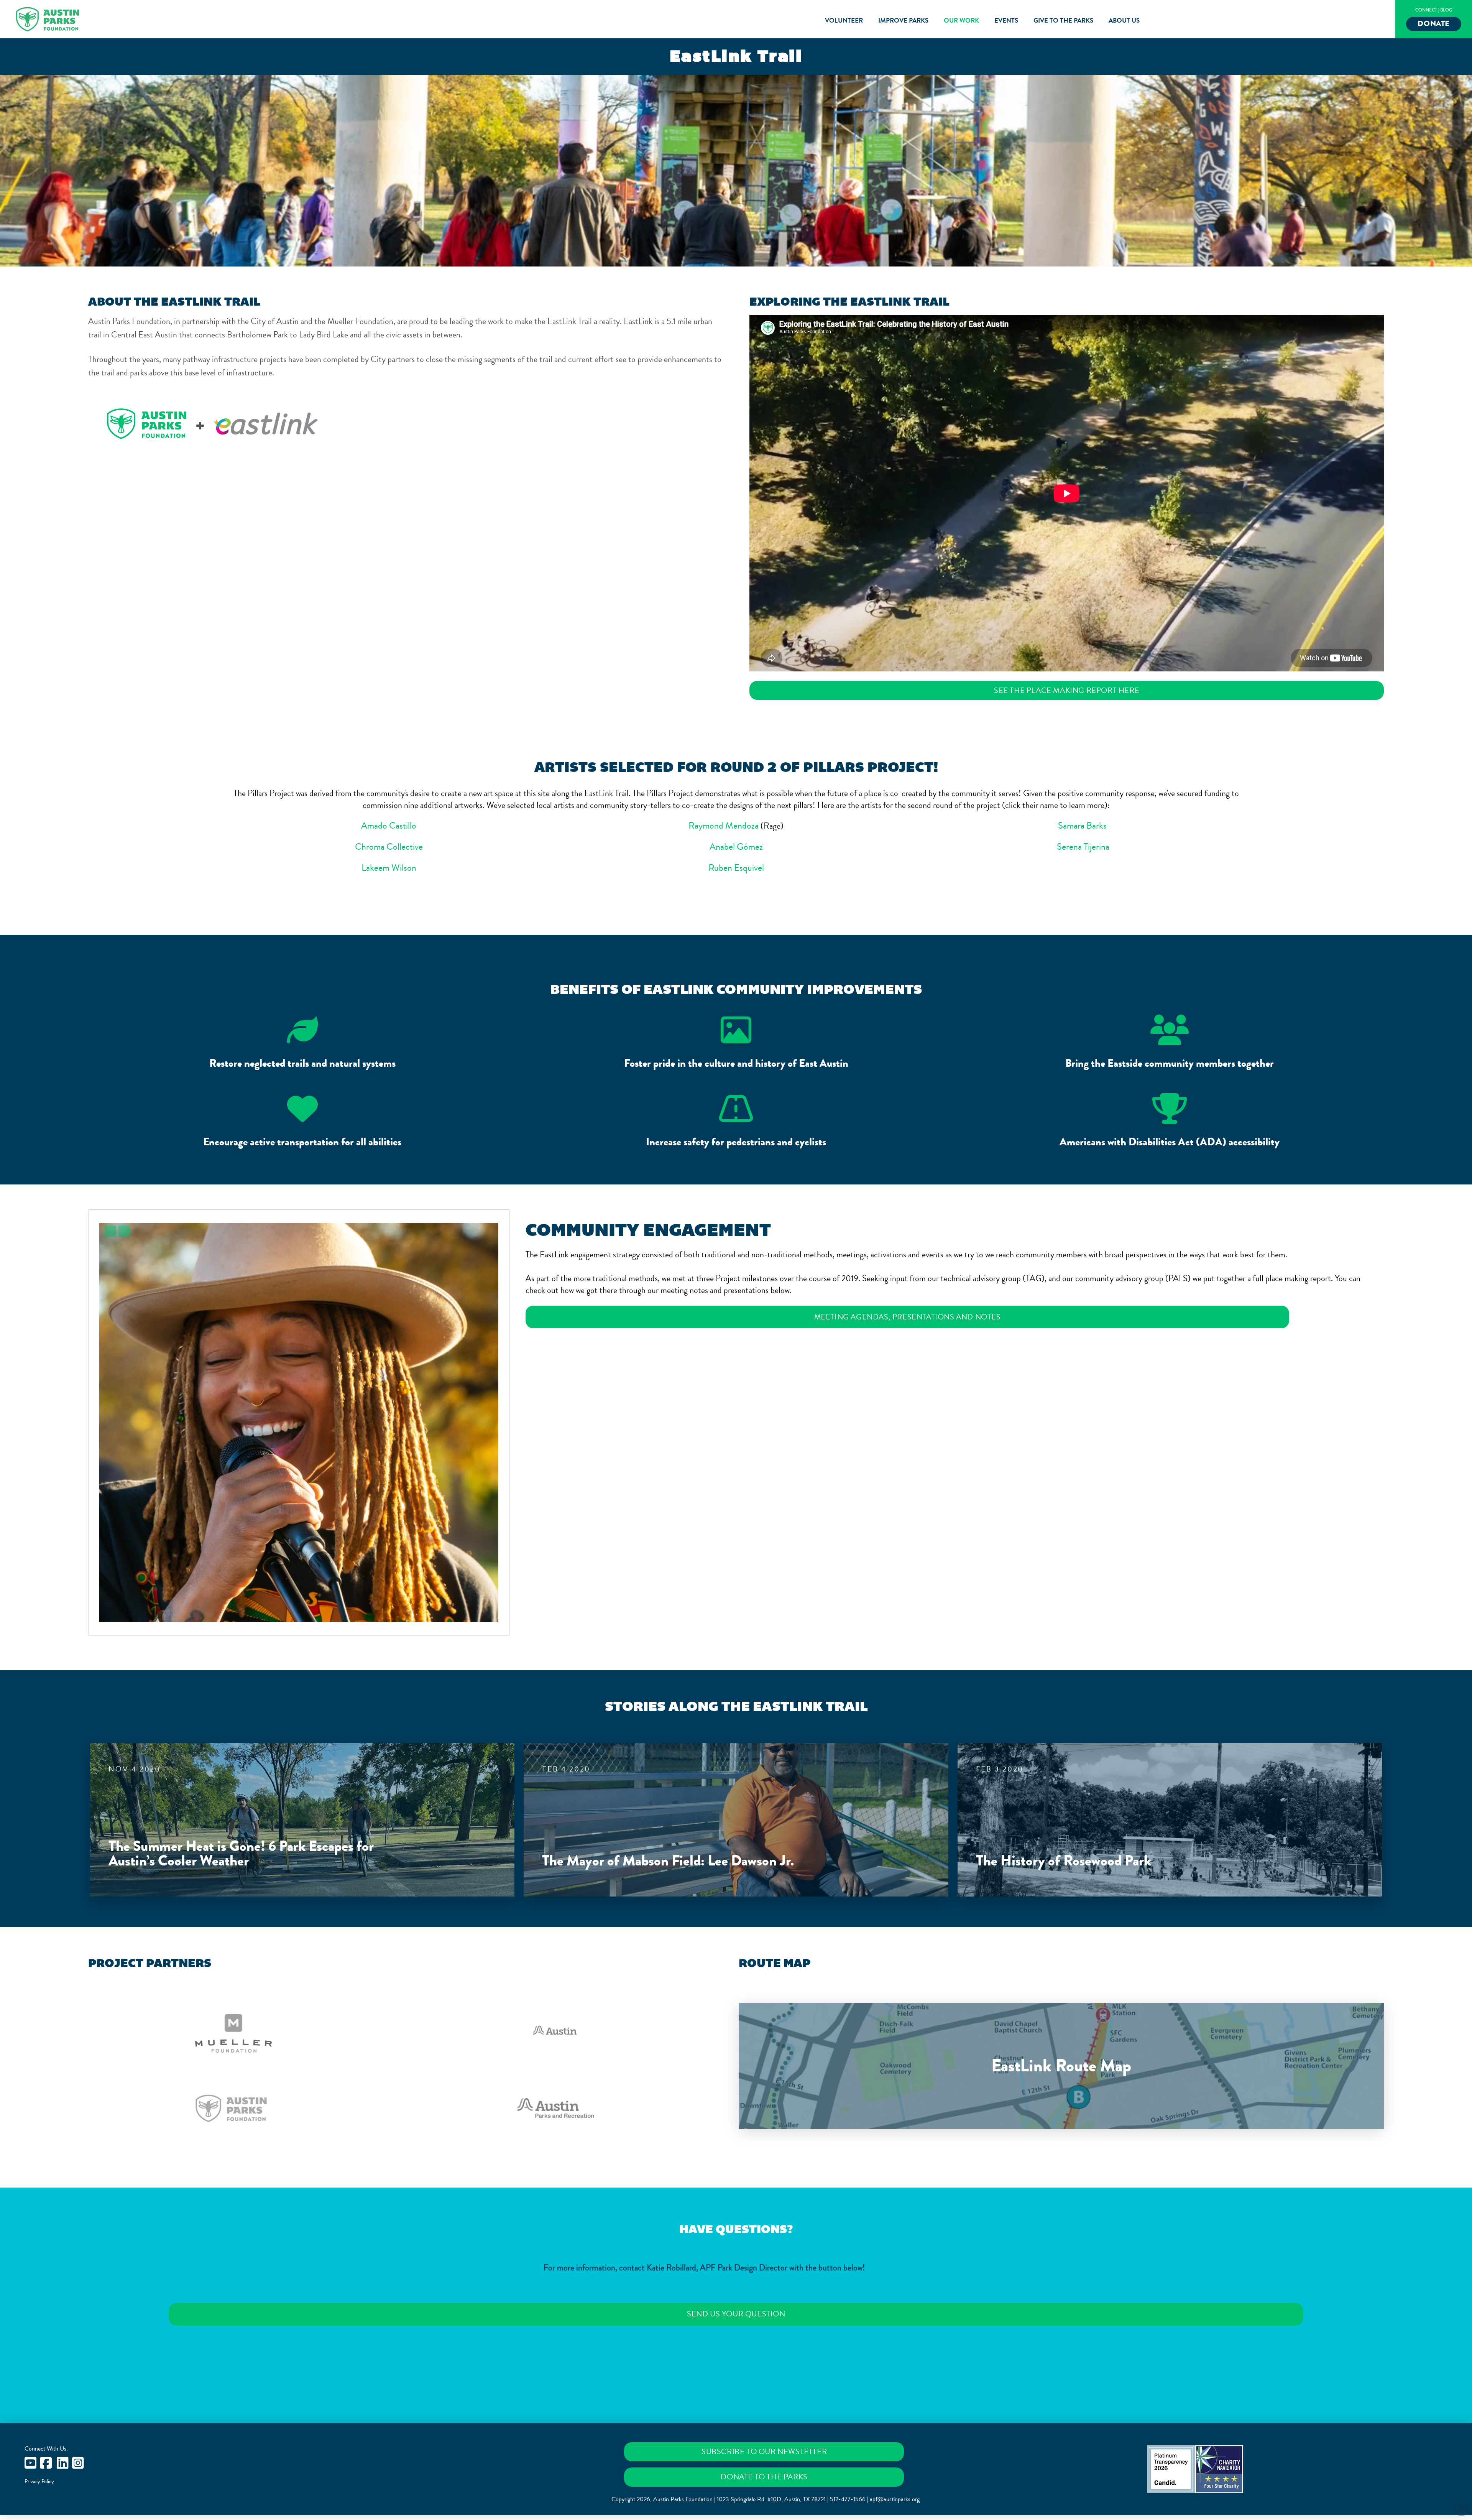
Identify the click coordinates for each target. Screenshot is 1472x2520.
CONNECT (1426, 10)
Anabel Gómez (736, 847)
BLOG (1446, 10)
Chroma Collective (389, 847)
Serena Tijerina (1083, 847)
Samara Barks (1083, 826)
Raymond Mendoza (724, 826)
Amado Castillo (389, 826)
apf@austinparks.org (895, 2499)
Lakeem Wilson (389, 868)
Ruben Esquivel (736, 868)
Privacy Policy (39, 2482)
